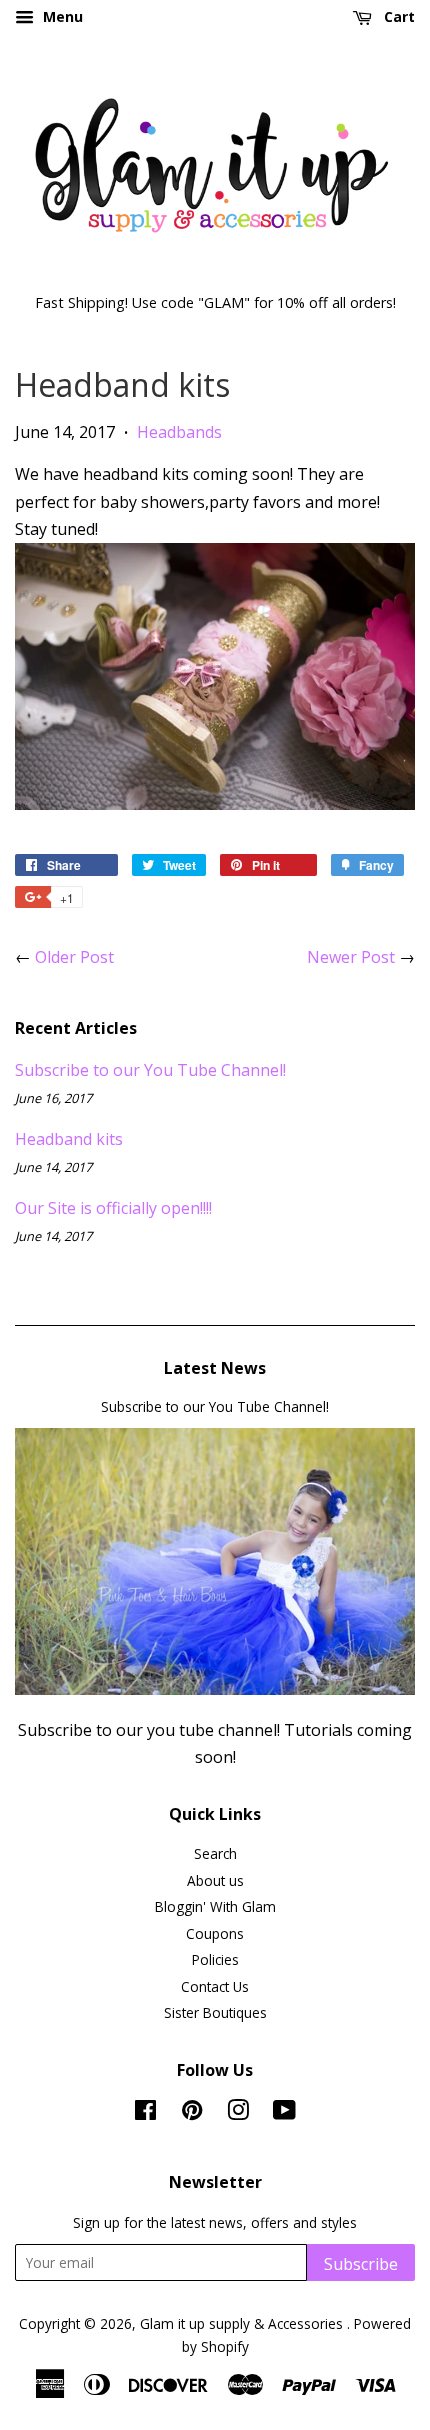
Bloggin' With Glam (215, 1906)
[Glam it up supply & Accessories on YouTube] (284, 2113)
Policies (215, 1959)
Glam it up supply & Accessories (243, 2323)
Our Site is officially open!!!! (113, 1208)
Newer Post (351, 957)
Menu (61, 16)
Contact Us (215, 1986)
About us (215, 1880)
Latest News (215, 1368)
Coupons (215, 1933)
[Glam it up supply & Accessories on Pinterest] (192, 2113)
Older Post (74, 957)
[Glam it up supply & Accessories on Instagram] (238, 2113)
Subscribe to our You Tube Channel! (150, 1070)
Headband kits (69, 1139)
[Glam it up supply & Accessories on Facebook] (145, 2113)
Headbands (179, 432)
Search (215, 1853)
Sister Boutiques (215, 2012)
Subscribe (361, 2264)
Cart (397, 16)
